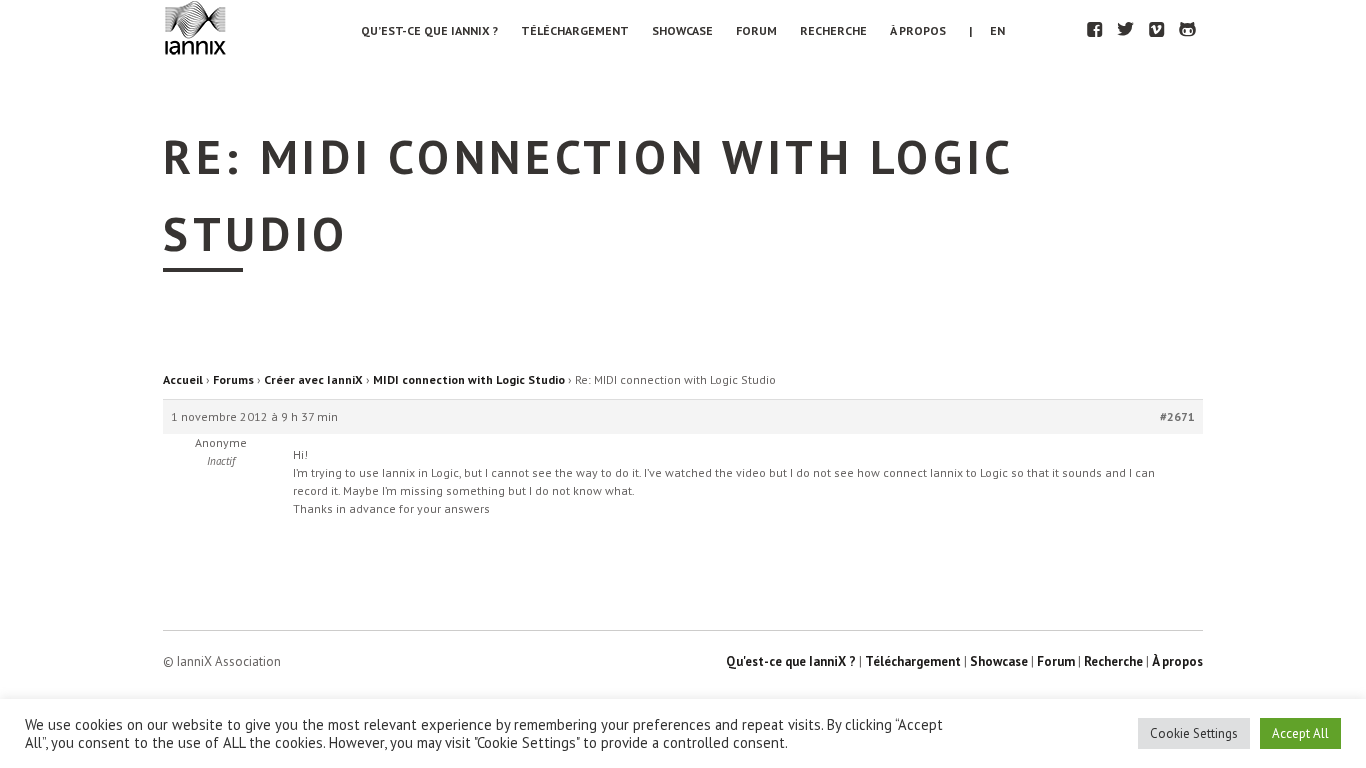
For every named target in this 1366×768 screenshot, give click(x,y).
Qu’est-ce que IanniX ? (429, 30)
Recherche (833, 30)
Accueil (183, 379)
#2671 (1177, 416)
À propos (918, 30)
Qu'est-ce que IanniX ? (791, 661)
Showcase (682, 30)
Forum (756, 30)
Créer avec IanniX (313, 379)
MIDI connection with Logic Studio (469, 379)
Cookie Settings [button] (1194, 733)
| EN (987, 30)
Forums (233, 379)
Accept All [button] (1300, 733)
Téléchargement (575, 30)
